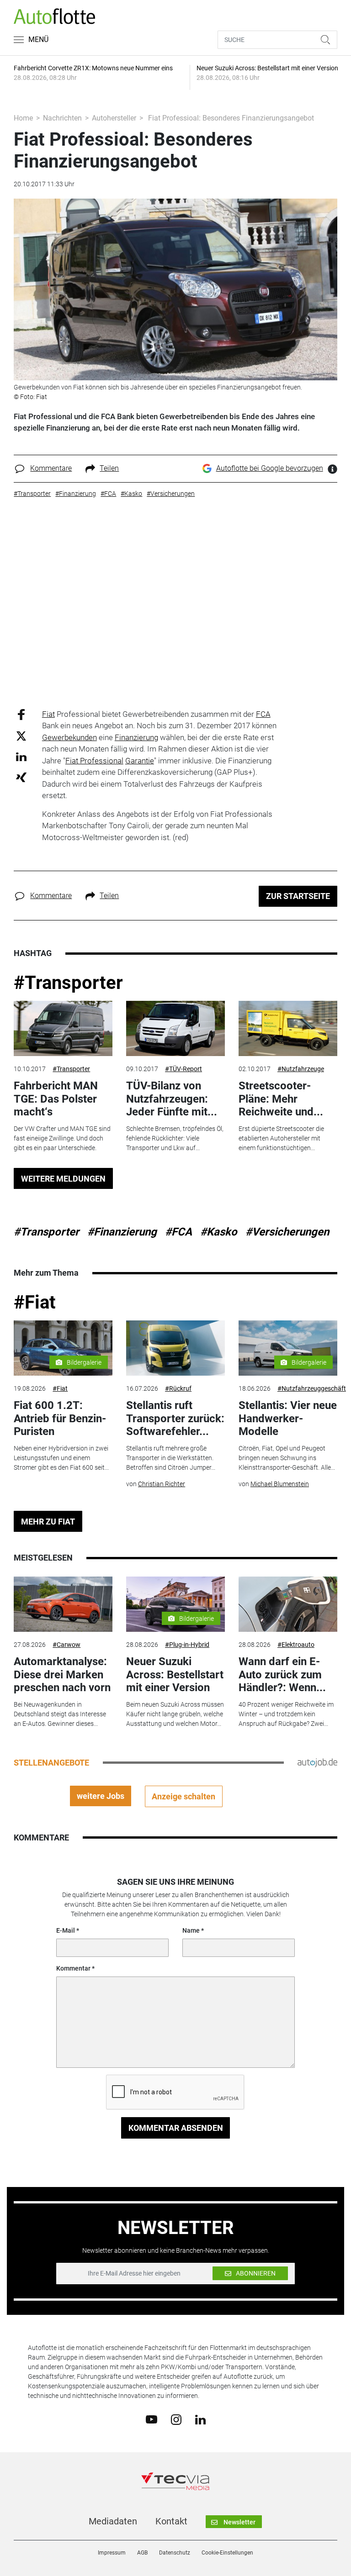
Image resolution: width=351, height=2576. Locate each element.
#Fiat (35, 1302)
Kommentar (73, 1968)
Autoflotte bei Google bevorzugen (270, 468)
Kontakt (171, 2521)
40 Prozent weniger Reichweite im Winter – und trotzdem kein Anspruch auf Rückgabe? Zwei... (286, 1714)
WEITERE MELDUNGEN (63, 1179)
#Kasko (219, 1232)
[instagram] (176, 2419)
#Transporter (68, 983)
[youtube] (152, 2419)
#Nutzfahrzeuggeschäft (312, 1388)
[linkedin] (200, 2419)
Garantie (140, 761)
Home (23, 118)
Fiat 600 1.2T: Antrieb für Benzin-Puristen (60, 1419)
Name (191, 1930)
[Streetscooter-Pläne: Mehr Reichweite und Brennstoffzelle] (288, 1029)
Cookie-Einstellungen (227, 2553)
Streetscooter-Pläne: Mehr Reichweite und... (281, 1099)
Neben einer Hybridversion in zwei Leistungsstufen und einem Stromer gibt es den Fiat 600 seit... (61, 1458)
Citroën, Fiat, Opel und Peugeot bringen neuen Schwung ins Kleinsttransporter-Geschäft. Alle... (287, 1458)
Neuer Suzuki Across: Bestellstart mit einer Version (175, 1675)
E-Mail (66, 1930)
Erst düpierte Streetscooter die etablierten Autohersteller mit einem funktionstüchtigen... (281, 1138)
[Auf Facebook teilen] (21, 714)
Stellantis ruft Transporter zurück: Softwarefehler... (175, 1419)
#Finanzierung (122, 1232)
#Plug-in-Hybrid (187, 1645)
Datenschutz (175, 2553)
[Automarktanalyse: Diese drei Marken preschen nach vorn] (63, 1604)
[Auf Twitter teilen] (21, 736)
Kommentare (51, 468)
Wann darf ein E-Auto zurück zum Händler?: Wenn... (282, 1675)
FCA (263, 714)
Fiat (48, 714)
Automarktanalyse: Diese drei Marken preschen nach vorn (62, 1675)
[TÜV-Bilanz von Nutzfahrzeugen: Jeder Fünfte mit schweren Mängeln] (175, 1029)
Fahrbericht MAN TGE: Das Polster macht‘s (56, 1099)
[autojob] (317, 1762)
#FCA (178, 1232)
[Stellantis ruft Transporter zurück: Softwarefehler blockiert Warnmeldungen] (175, 1348)
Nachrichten (62, 118)
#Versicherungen (287, 1232)
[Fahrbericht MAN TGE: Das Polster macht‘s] (63, 1029)
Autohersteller (114, 118)
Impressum (112, 2553)
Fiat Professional (94, 761)
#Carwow (66, 1645)
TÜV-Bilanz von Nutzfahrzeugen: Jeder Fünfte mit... (172, 1099)
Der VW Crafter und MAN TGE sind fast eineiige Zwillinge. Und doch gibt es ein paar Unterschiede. (62, 1138)
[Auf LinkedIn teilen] (21, 756)
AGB (142, 2553)
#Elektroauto (296, 1645)
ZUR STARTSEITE (298, 896)
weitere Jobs (101, 1796)
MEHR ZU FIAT (48, 1522)
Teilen (109, 468)
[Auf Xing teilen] (21, 777)
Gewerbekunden (69, 737)
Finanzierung (136, 737)
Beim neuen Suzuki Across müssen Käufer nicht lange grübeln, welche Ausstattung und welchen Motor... (175, 1714)
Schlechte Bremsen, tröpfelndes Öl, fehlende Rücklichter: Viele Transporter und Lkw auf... (175, 1138)
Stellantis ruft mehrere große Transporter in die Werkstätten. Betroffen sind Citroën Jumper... (171, 1458)
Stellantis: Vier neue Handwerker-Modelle (288, 1419)
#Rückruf (178, 1388)
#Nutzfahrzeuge (301, 1069)
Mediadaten (113, 2521)
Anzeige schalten (183, 1796)
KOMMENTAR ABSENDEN (176, 2128)
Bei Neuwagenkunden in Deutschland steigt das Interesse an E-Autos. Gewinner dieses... (60, 1714)
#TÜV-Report (183, 1069)
